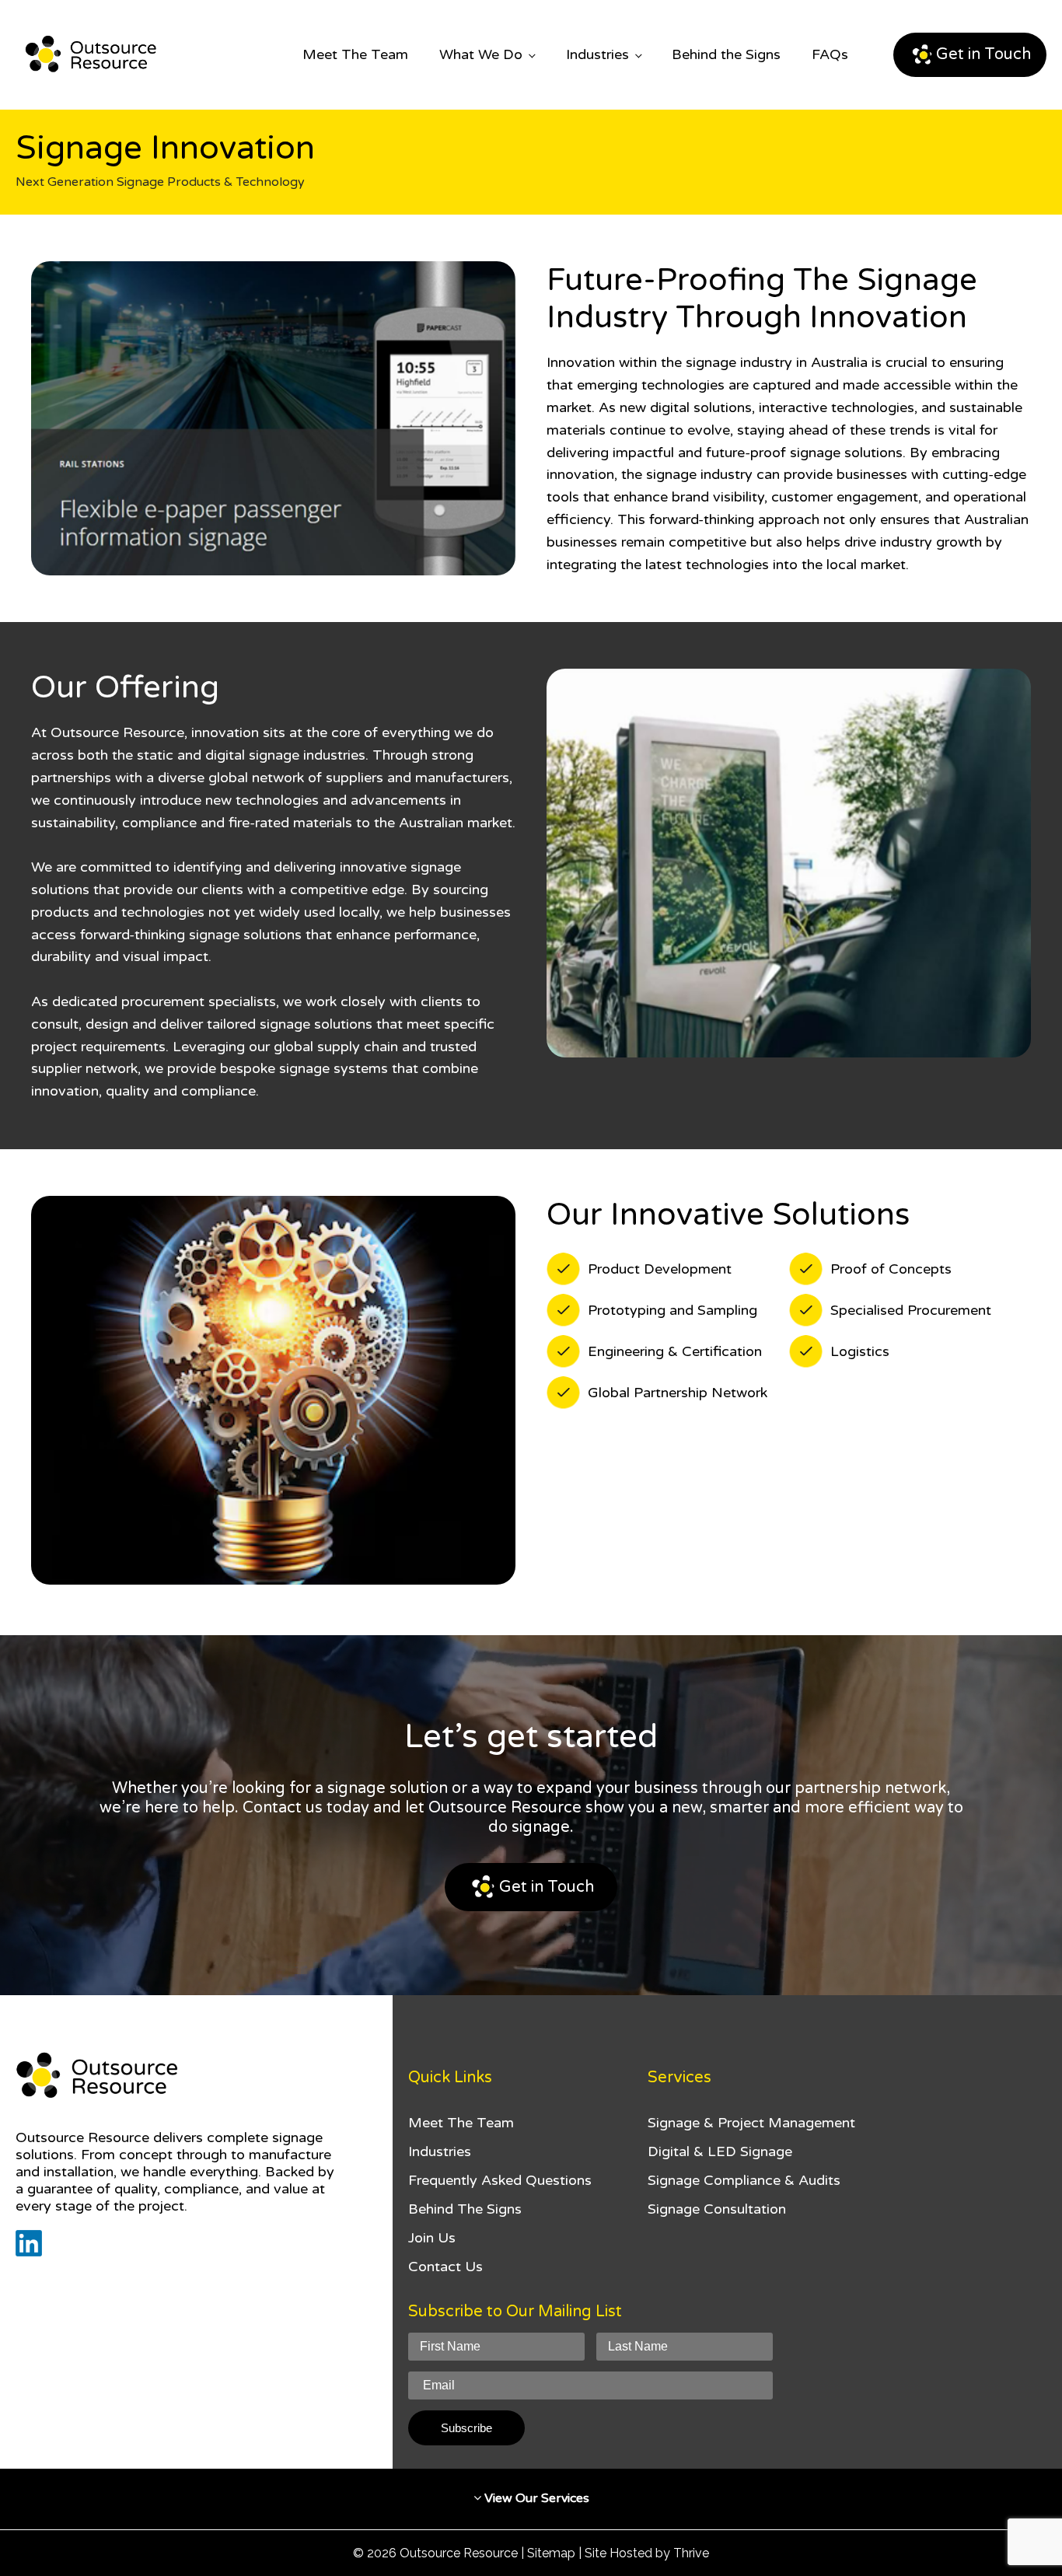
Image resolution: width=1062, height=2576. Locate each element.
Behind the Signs (726, 54)
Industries (597, 54)
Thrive (691, 2553)
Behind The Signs (465, 2209)
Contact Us (445, 2267)
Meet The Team (355, 54)
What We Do (481, 54)
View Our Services (535, 2498)
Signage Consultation (717, 2209)
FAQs (830, 54)
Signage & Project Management (751, 2123)
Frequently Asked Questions (500, 2180)
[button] (970, 55)
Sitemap (551, 2553)
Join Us (432, 2238)
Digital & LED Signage (720, 2151)
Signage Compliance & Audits (744, 2180)
